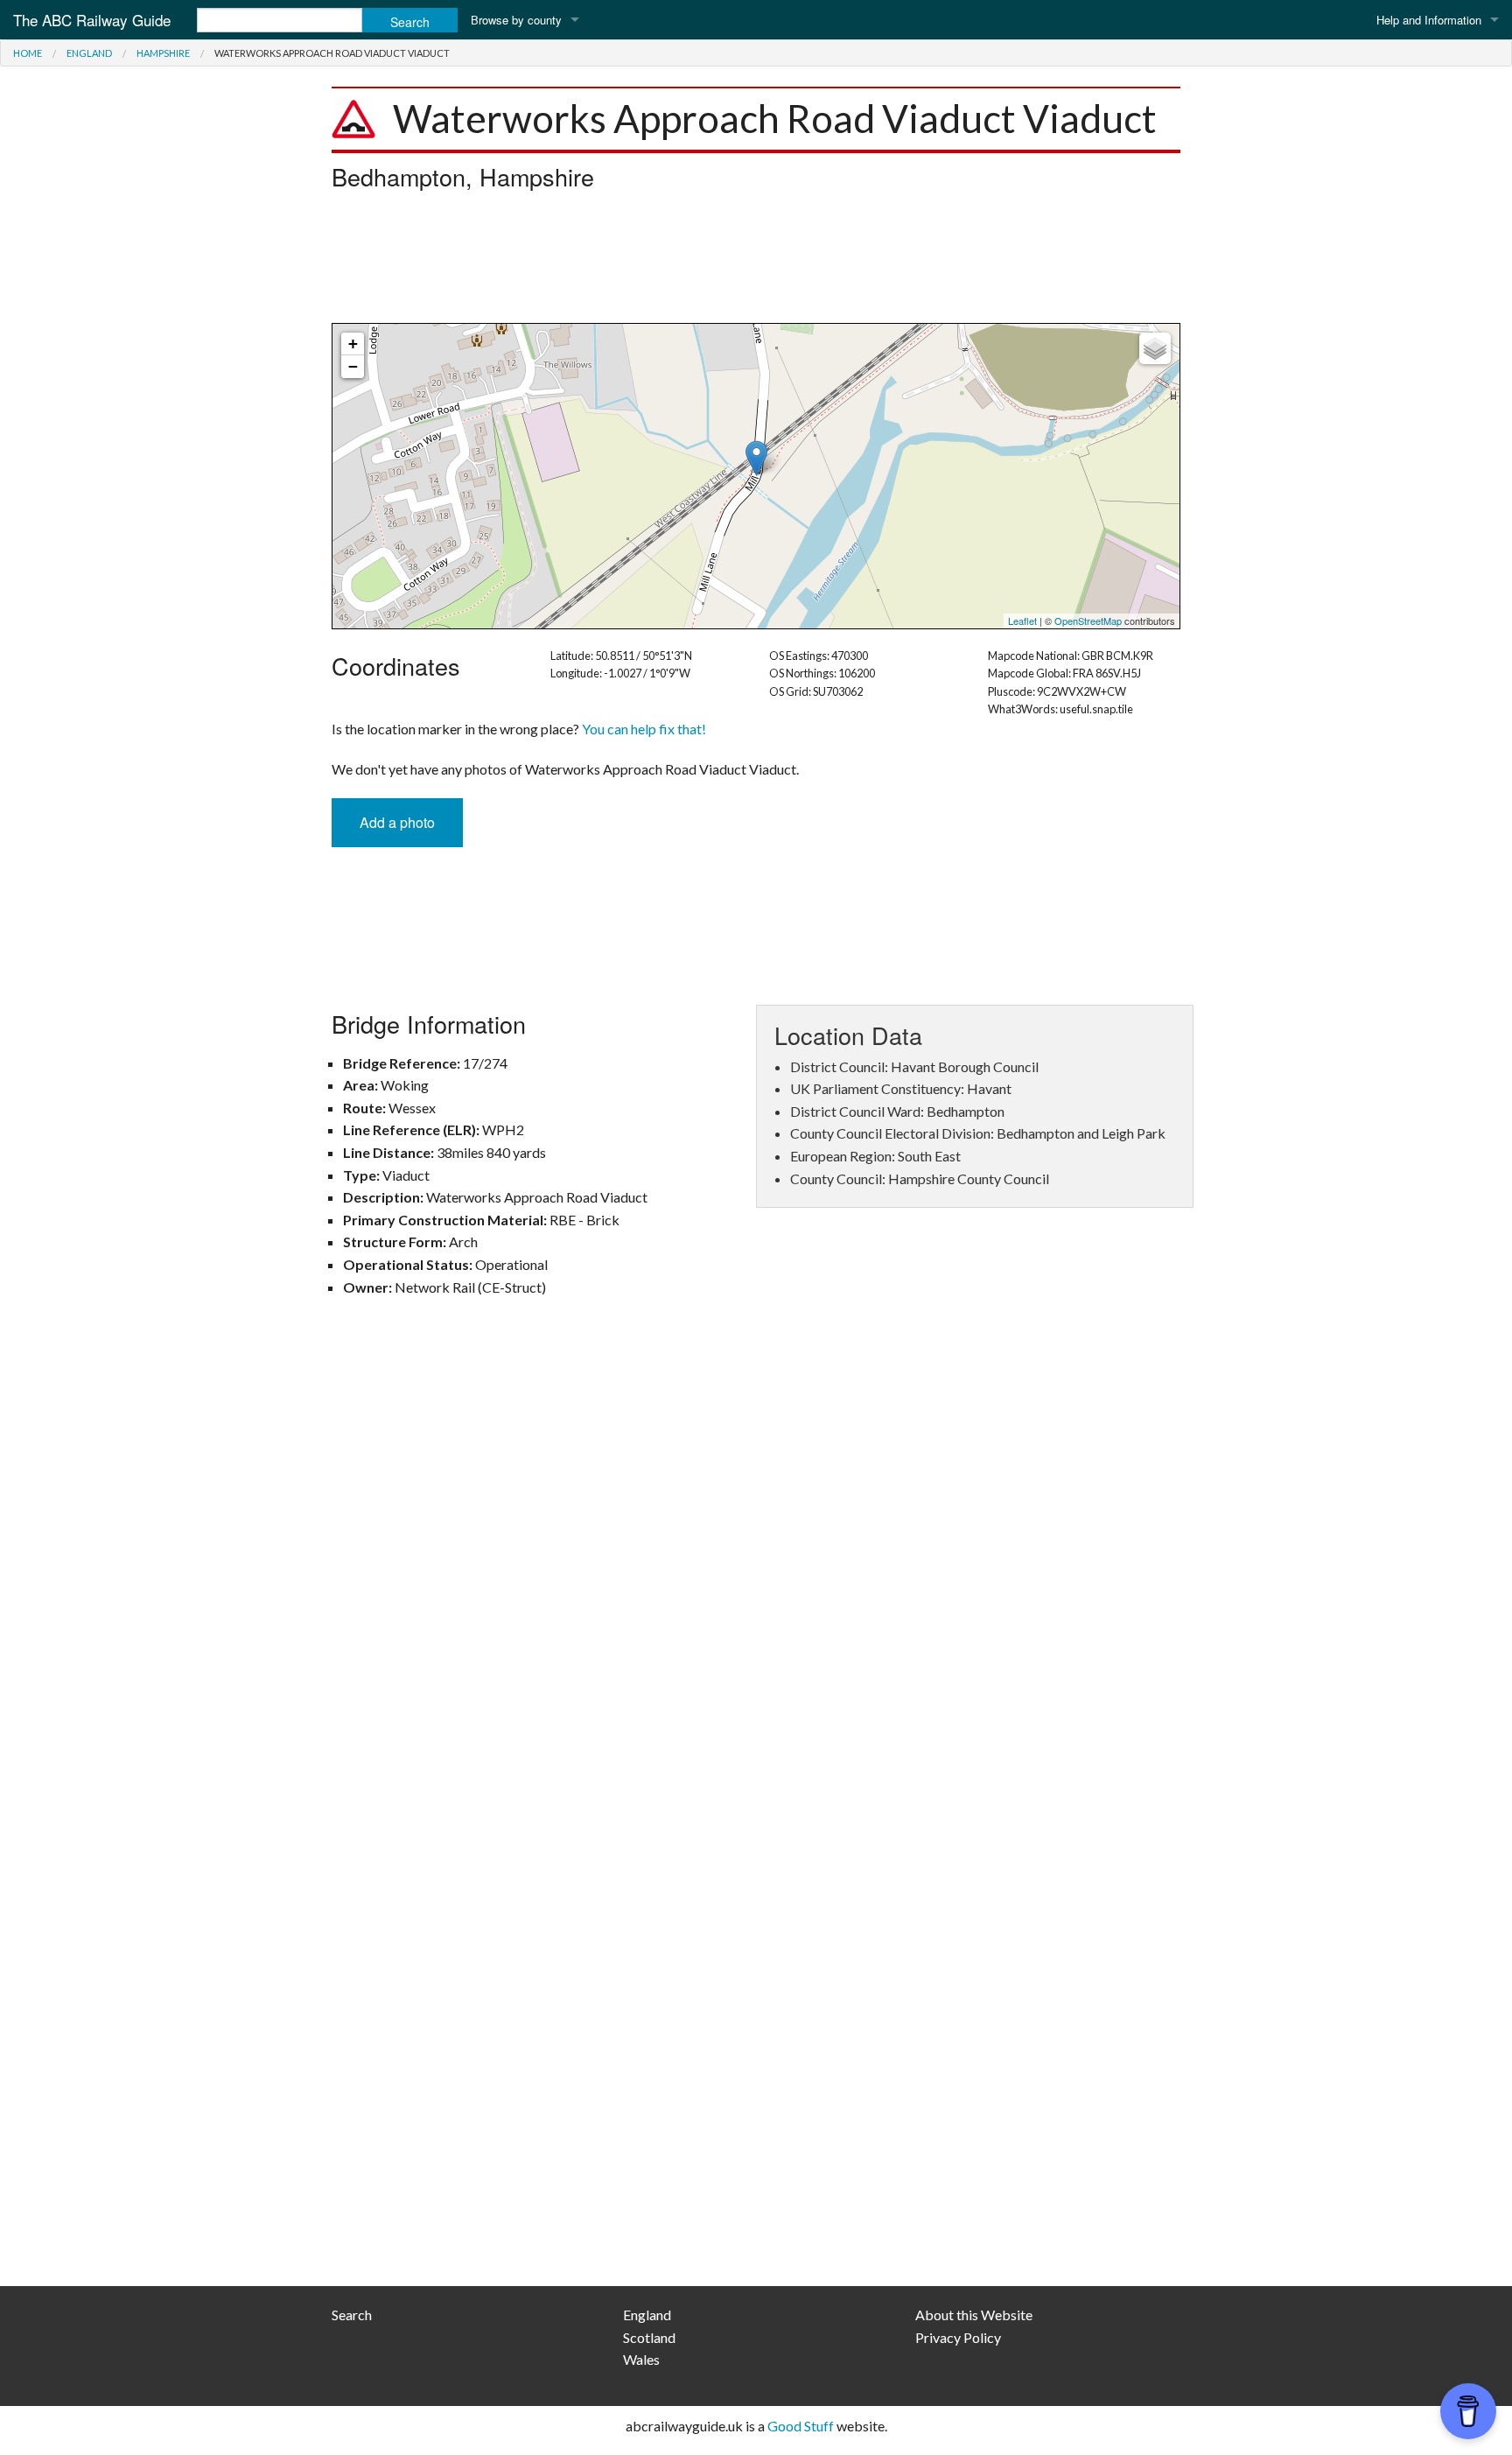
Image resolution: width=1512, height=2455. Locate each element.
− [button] (353, 366)
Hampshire (163, 53)
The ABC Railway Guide (92, 20)
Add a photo (397, 822)
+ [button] (353, 344)
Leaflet (1022, 621)
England (89, 53)
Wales (641, 2359)
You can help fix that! (644, 729)
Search (352, 2315)
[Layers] (1155, 348)
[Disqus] (756, 1567)
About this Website (974, 2315)
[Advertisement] (756, 262)
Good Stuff (801, 2426)
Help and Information (1429, 20)
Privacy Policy (958, 2337)
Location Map (754, 476)
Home (28, 53)
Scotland (649, 2337)
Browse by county (516, 20)
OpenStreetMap (1088, 621)
